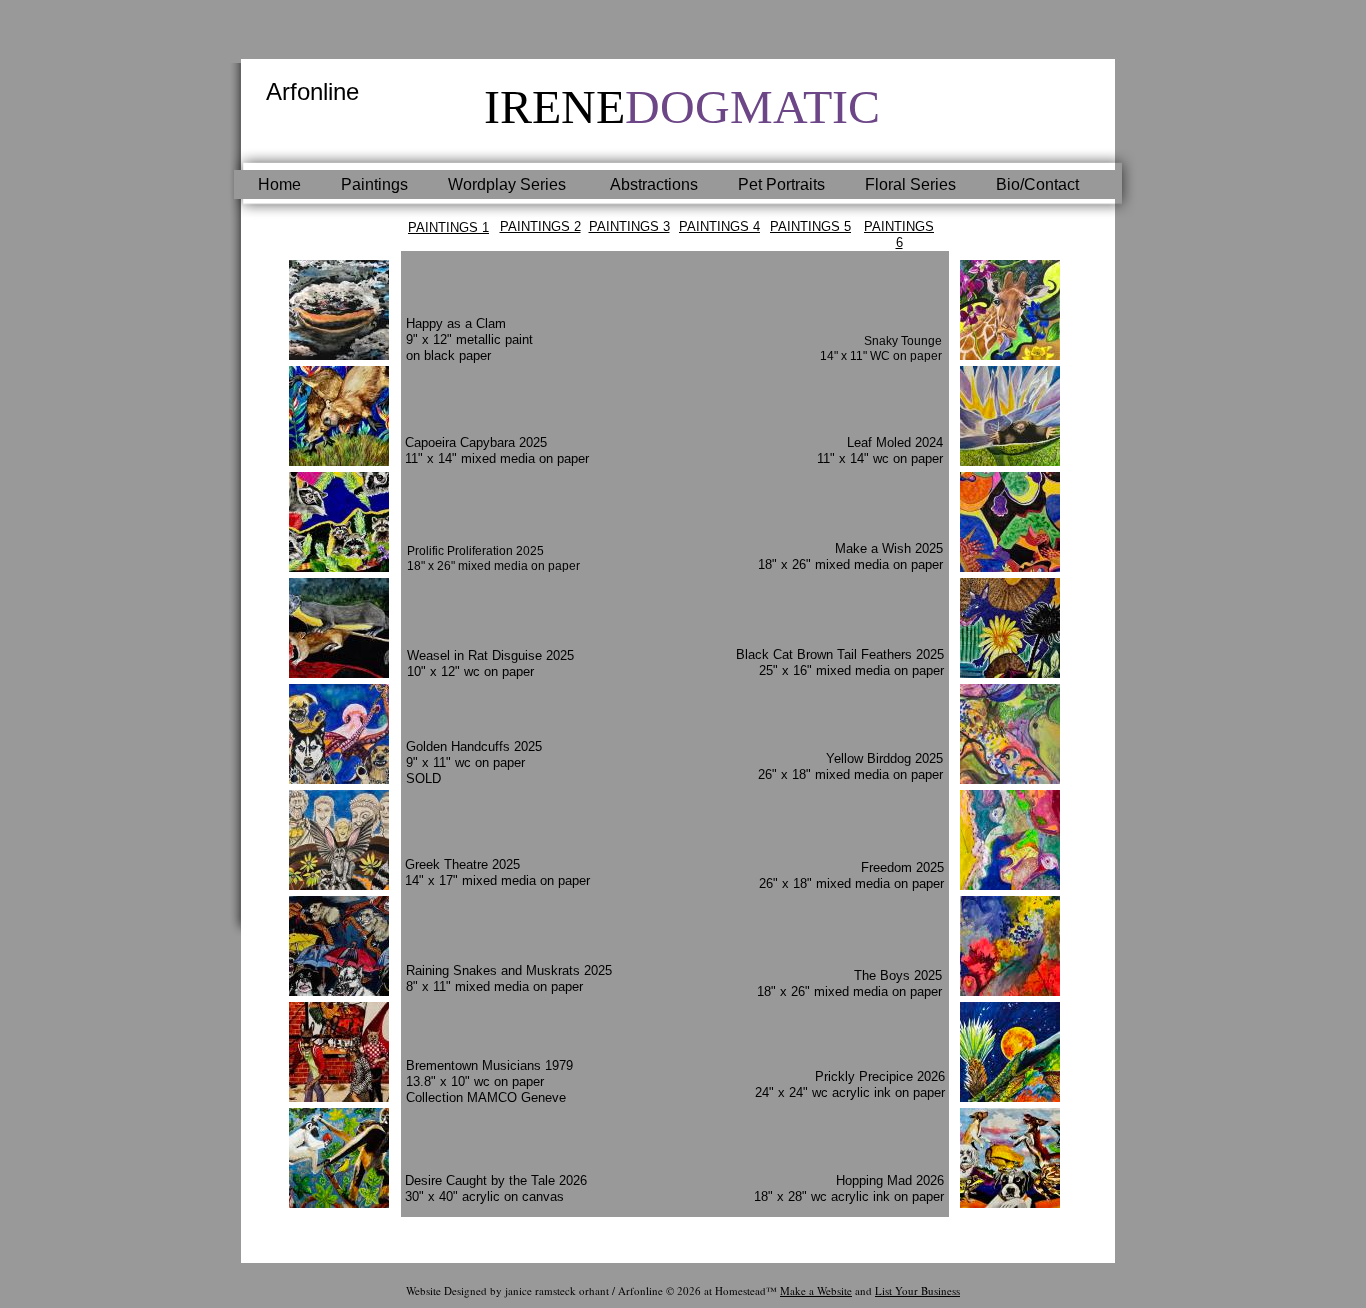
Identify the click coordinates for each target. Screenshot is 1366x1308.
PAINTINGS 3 (629, 226)
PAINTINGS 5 (810, 226)
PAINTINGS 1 (448, 227)
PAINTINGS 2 (540, 226)
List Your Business (917, 1290)
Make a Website (816, 1290)
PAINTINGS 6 (899, 234)
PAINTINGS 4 (719, 226)
